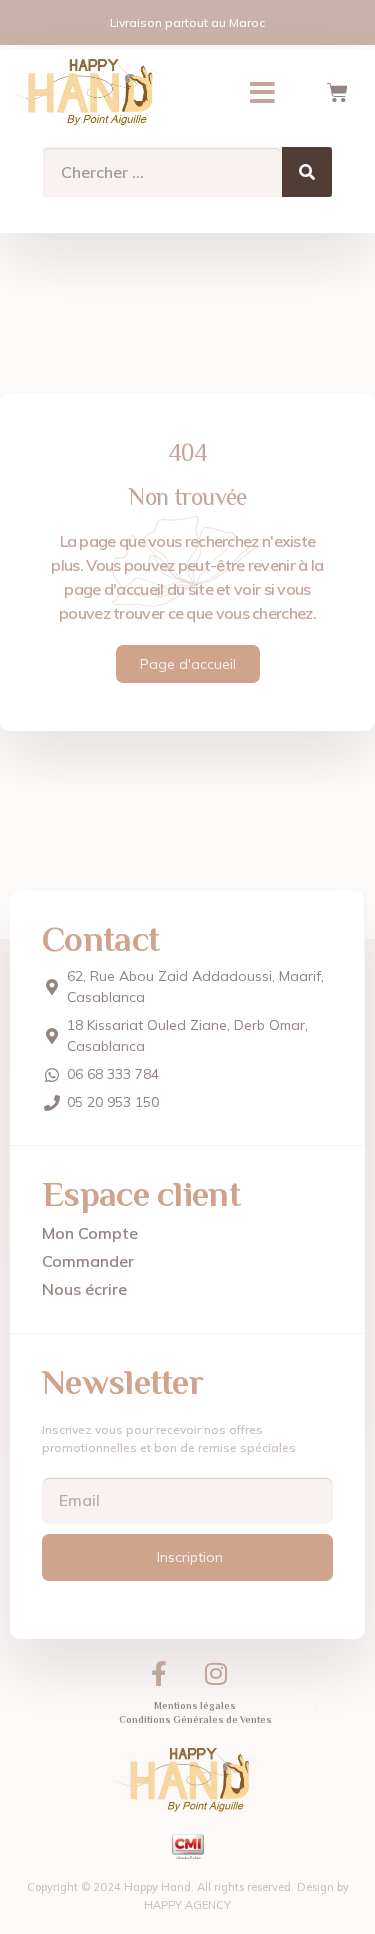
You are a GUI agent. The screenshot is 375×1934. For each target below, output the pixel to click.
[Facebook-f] (159, 1674)
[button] (262, 93)
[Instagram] (216, 1674)
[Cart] (337, 93)
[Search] (307, 172)
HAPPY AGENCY (187, 1905)
